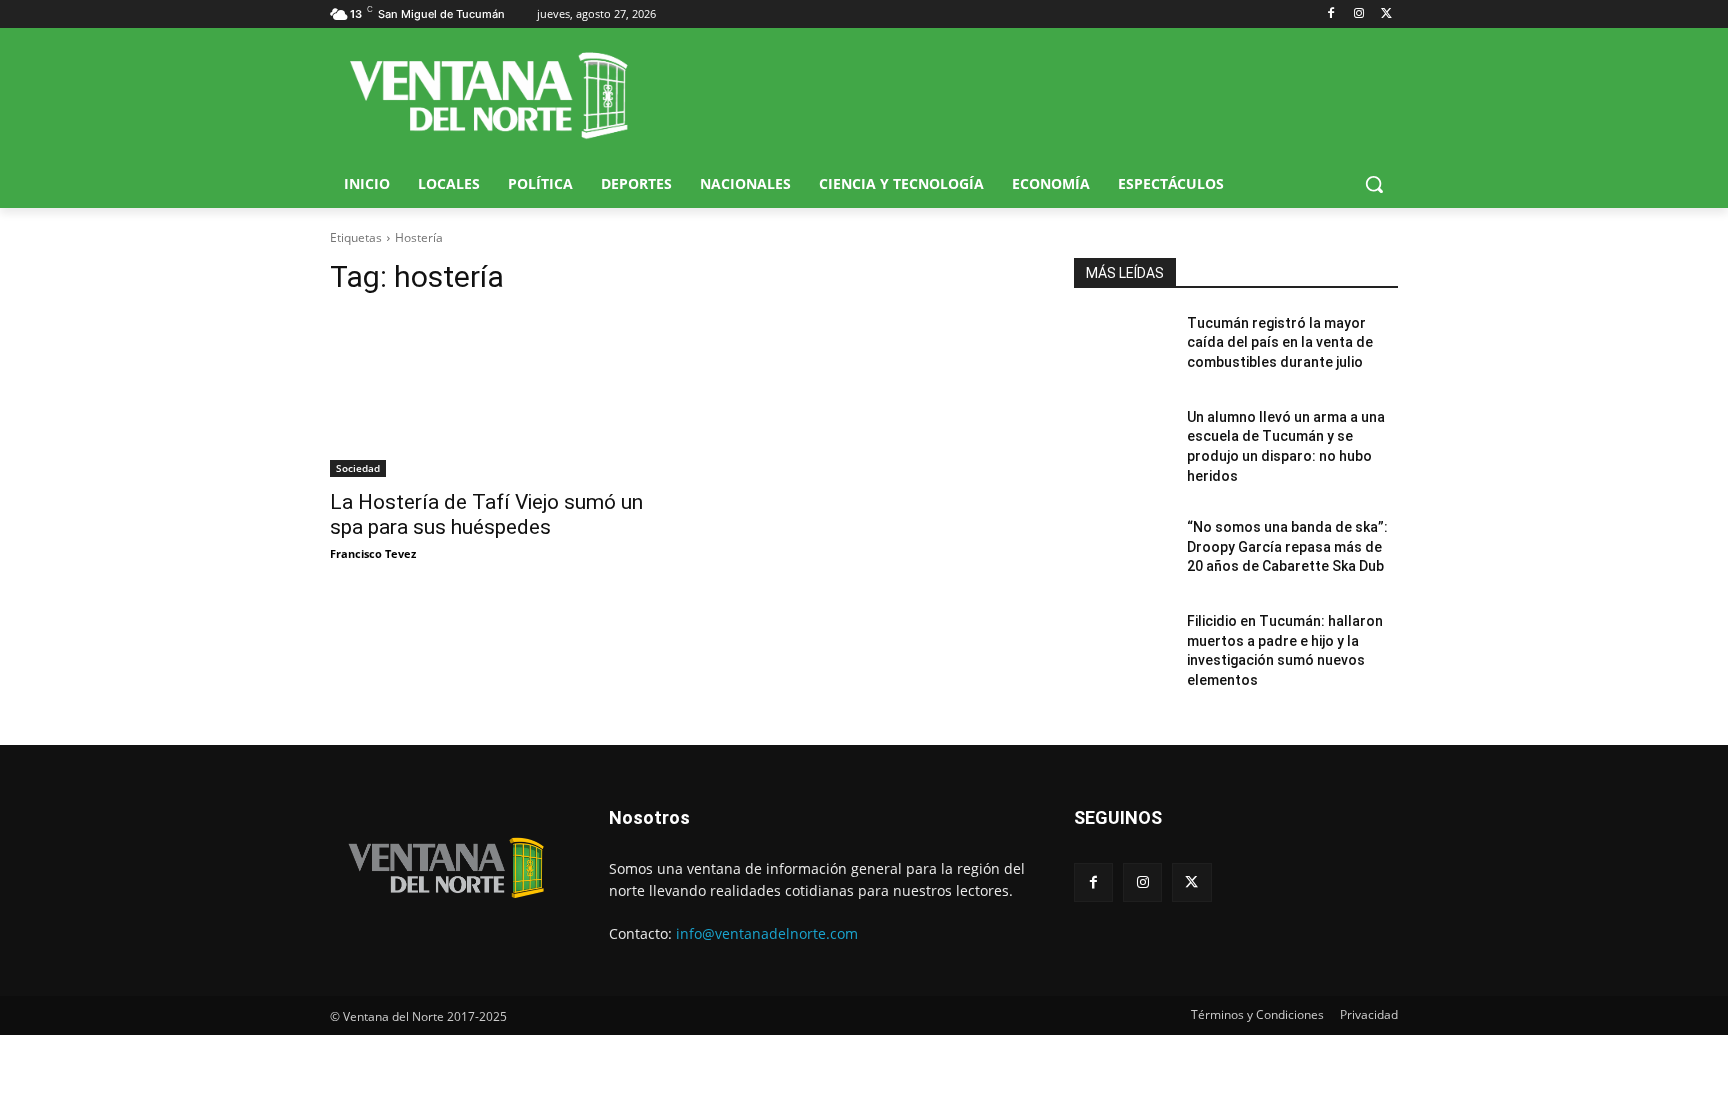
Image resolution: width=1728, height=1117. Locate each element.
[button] (1374, 184)
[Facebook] (1331, 14)
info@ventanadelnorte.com (767, 933)
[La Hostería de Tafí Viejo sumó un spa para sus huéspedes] (492, 396)
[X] (1386, 14)
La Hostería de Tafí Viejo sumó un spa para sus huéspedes (486, 514)
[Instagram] (1358, 14)
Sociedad (358, 468)
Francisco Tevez (373, 553)
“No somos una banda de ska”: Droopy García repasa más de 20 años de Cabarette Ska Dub (1287, 546)
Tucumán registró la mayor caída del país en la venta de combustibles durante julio (1280, 342)
